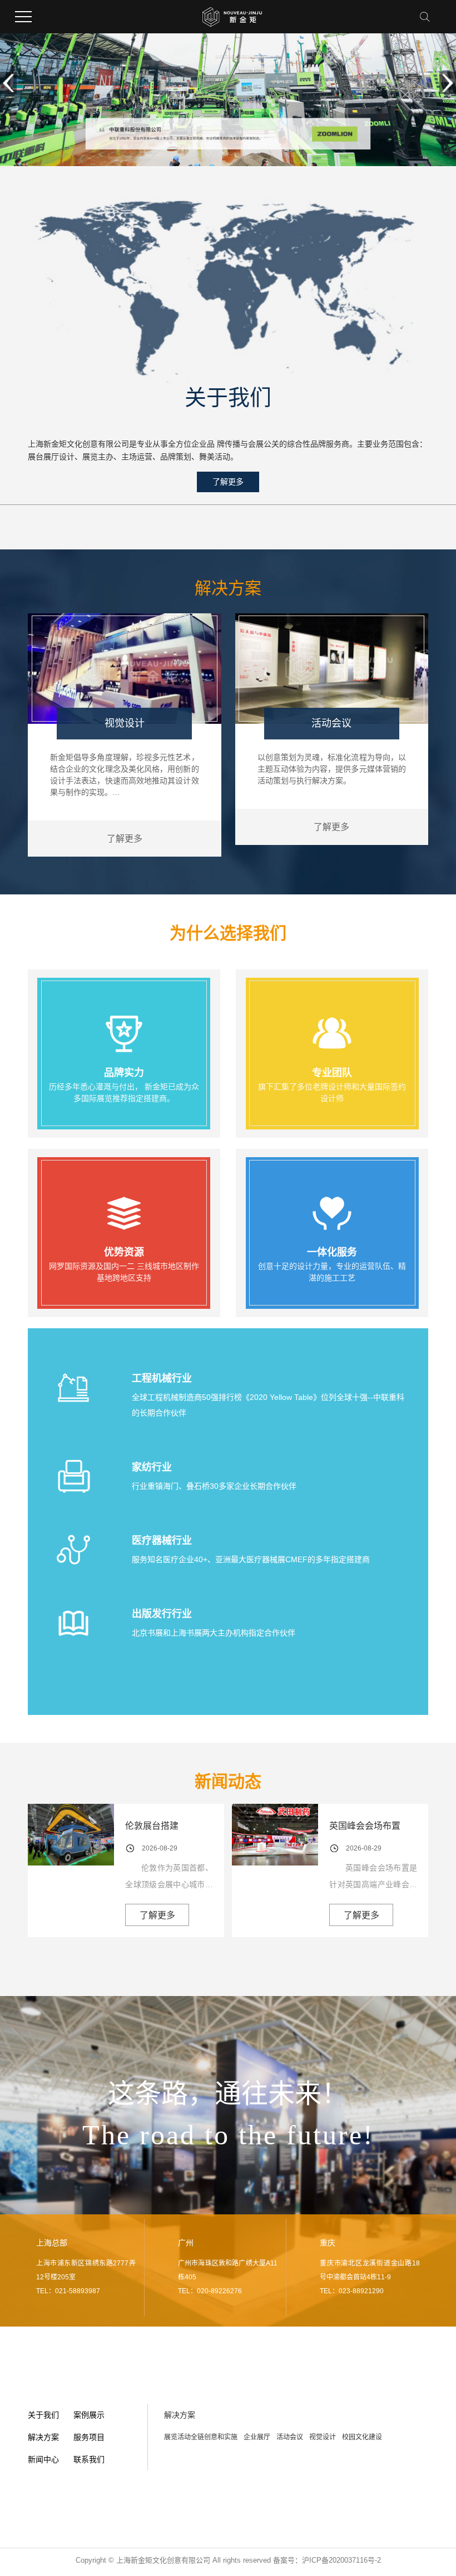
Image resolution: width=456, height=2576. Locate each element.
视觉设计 (323, 2437)
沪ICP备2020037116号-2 (341, 2560)
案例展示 (89, 2415)
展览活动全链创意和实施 (201, 2437)
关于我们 (43, 2415)
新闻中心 (43, 2459)
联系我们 (89, 2459)
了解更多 (228, 482)
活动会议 (290, 2437)
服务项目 (89, 2437)
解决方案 (43, 2437)
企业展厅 (257, 2437)
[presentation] (8, 83)
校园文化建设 (362, 2437)
